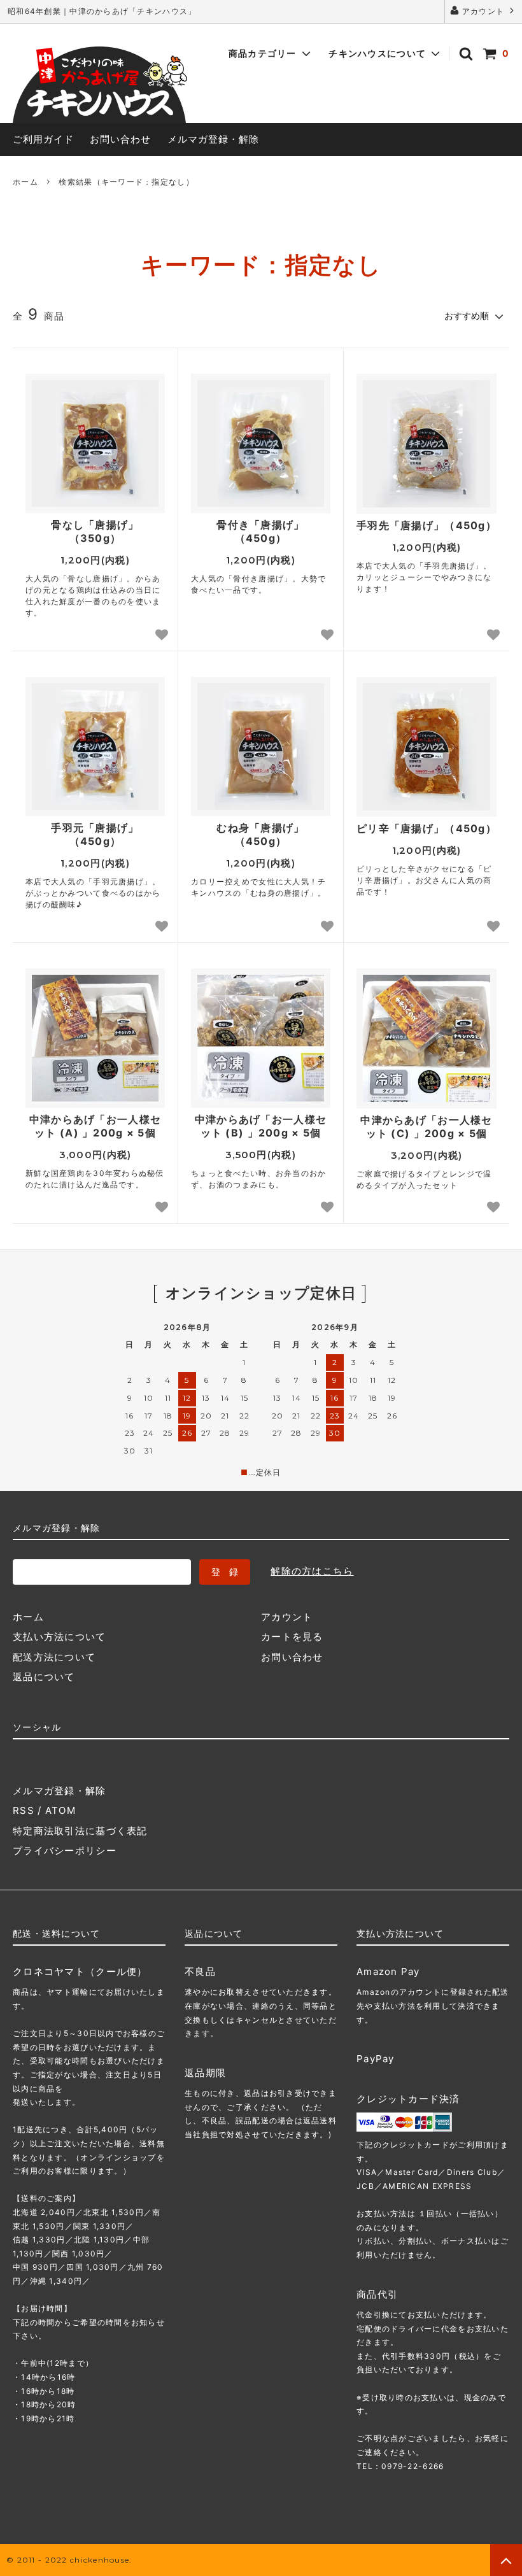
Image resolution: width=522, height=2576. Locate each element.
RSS (24, 1810)
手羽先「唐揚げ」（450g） (427, 525)
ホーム (25, 182)
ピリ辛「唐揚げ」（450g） (427, 828)
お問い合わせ (120, 139)
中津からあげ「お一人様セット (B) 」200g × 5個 (261, 1126)
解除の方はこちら (312, 1571)
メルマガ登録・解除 (213, 139)
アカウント (483, 11)
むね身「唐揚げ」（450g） (260, 834)
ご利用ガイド (43, 139)
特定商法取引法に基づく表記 (80, 1831)
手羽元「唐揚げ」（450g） (95, 834)
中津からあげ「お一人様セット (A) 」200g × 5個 (95, 1126)
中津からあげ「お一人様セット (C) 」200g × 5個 (426, 1127)
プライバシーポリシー (65, 1851)
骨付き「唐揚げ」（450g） (260, 531)
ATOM (60, 1810)
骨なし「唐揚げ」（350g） (95, 531)
